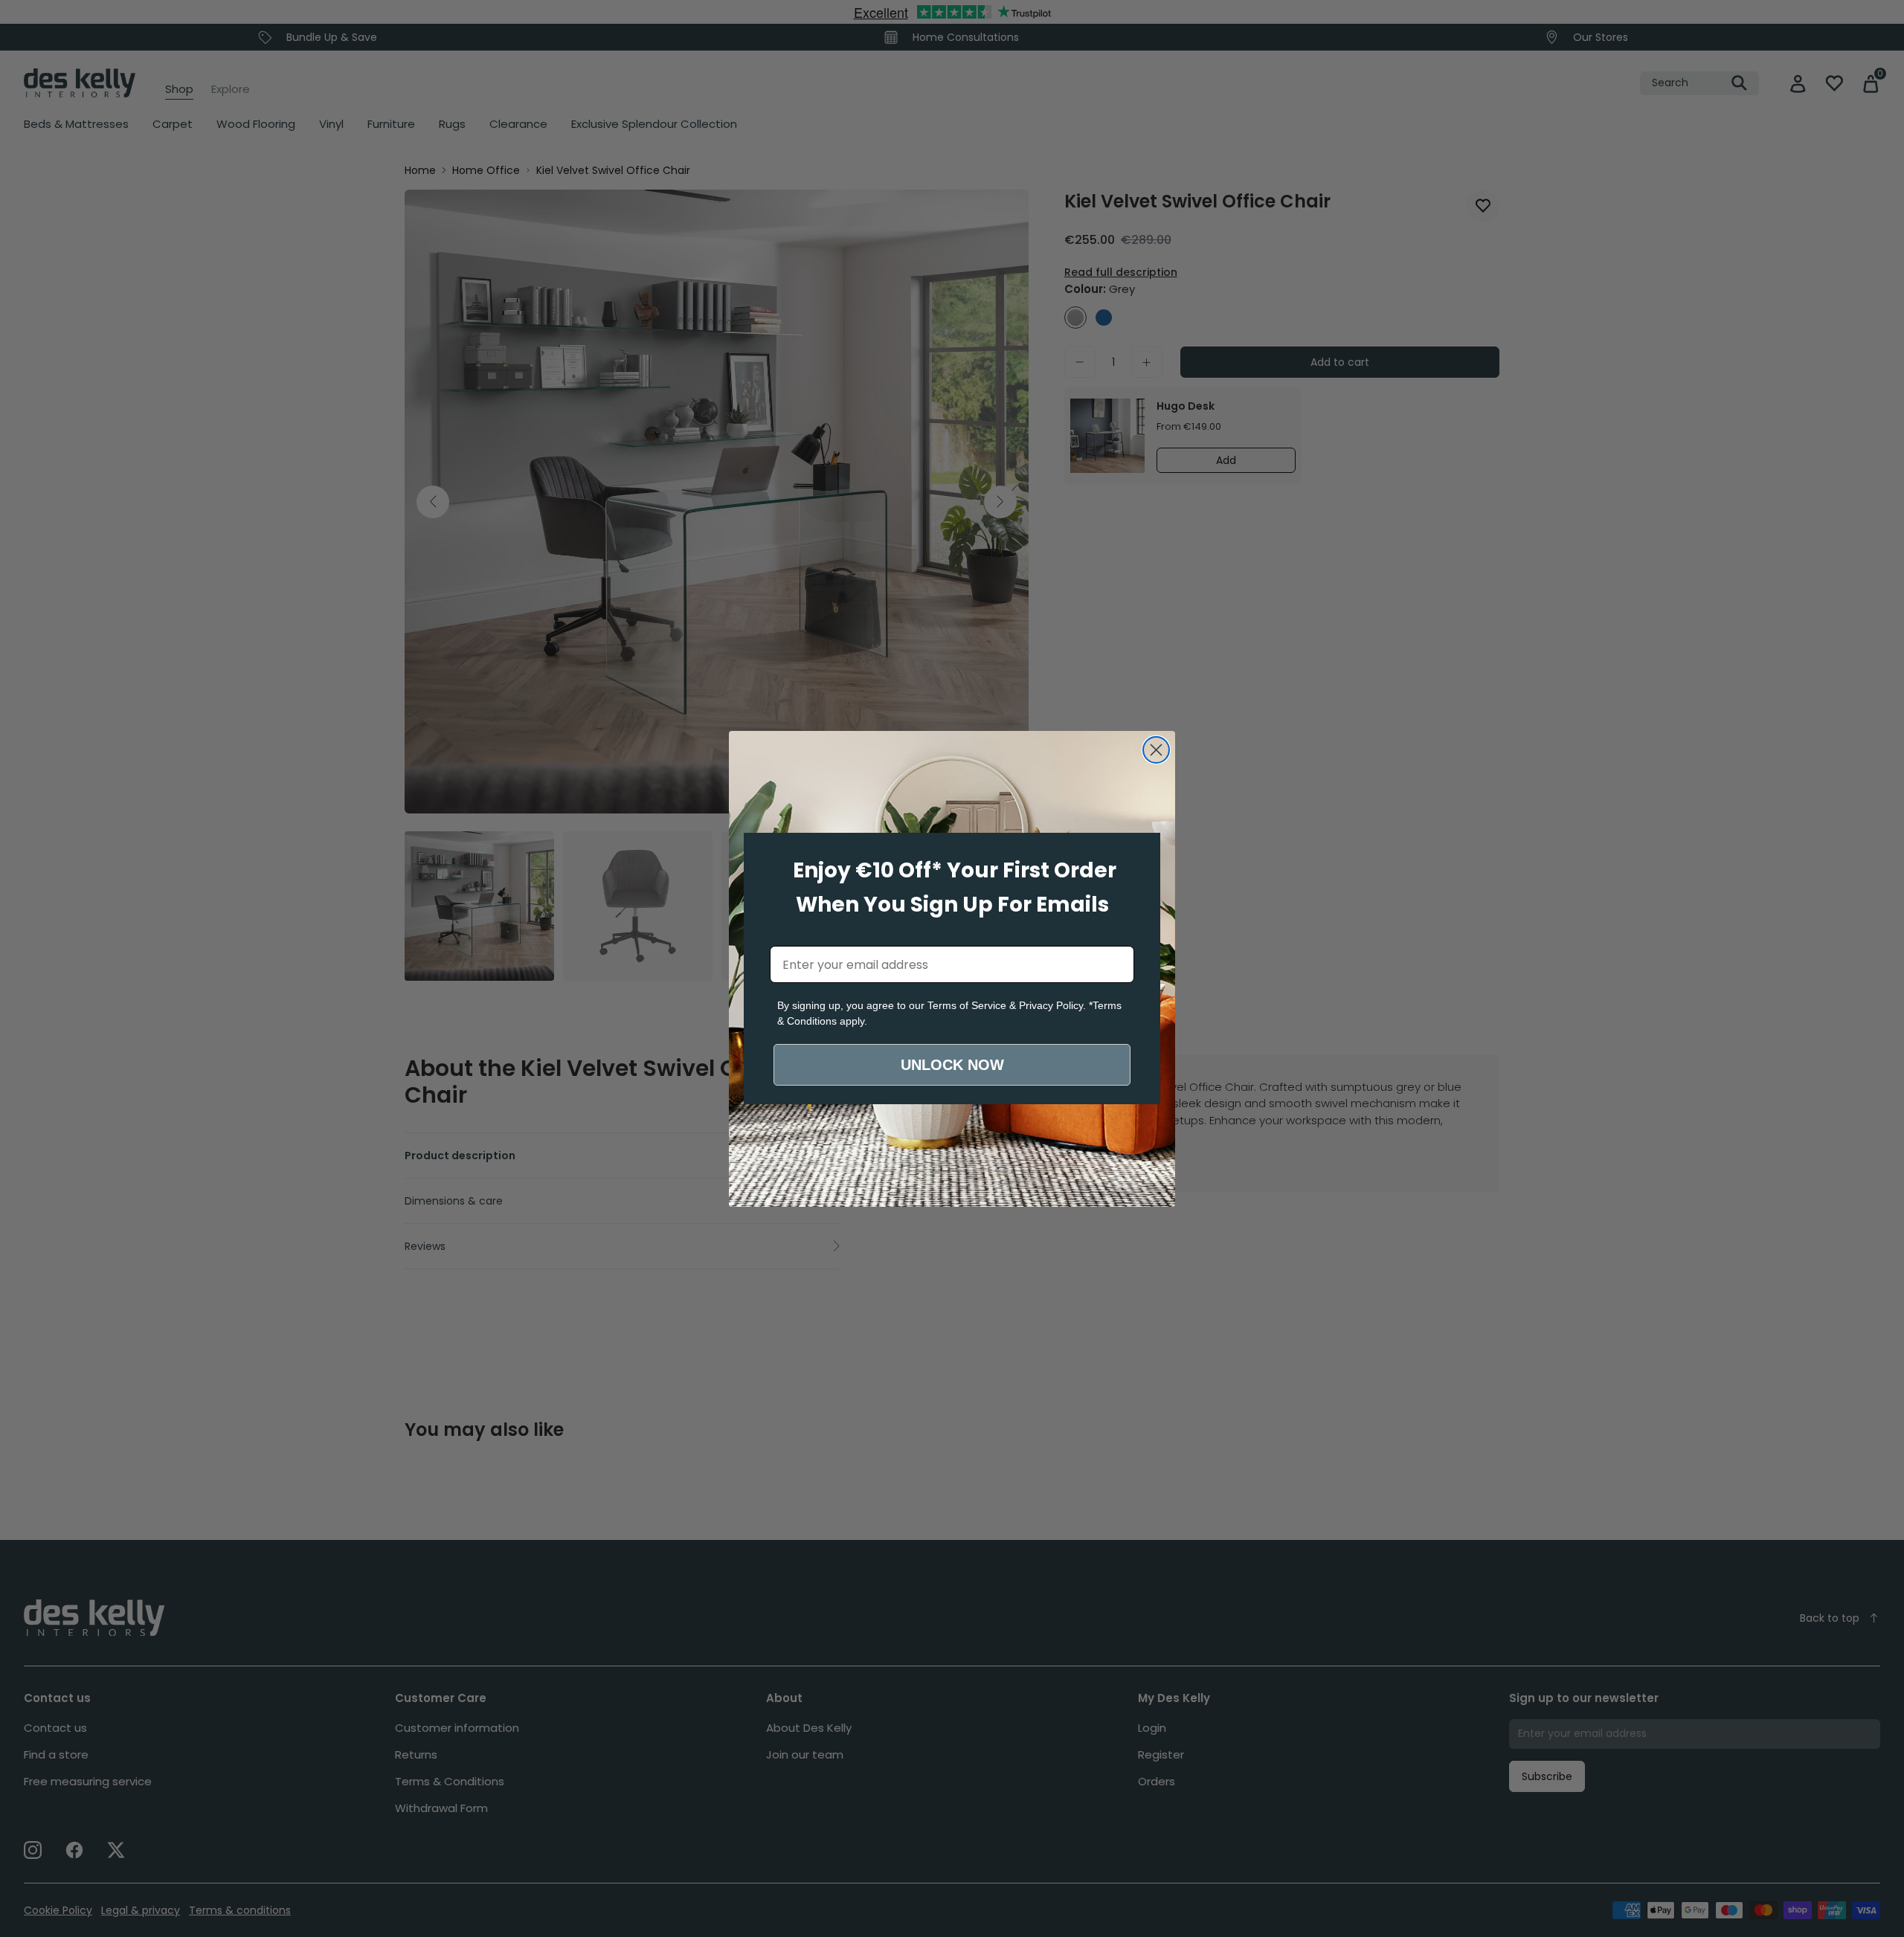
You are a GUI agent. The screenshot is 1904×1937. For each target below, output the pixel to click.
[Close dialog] (1156, 750)
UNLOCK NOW (952, 1065)
